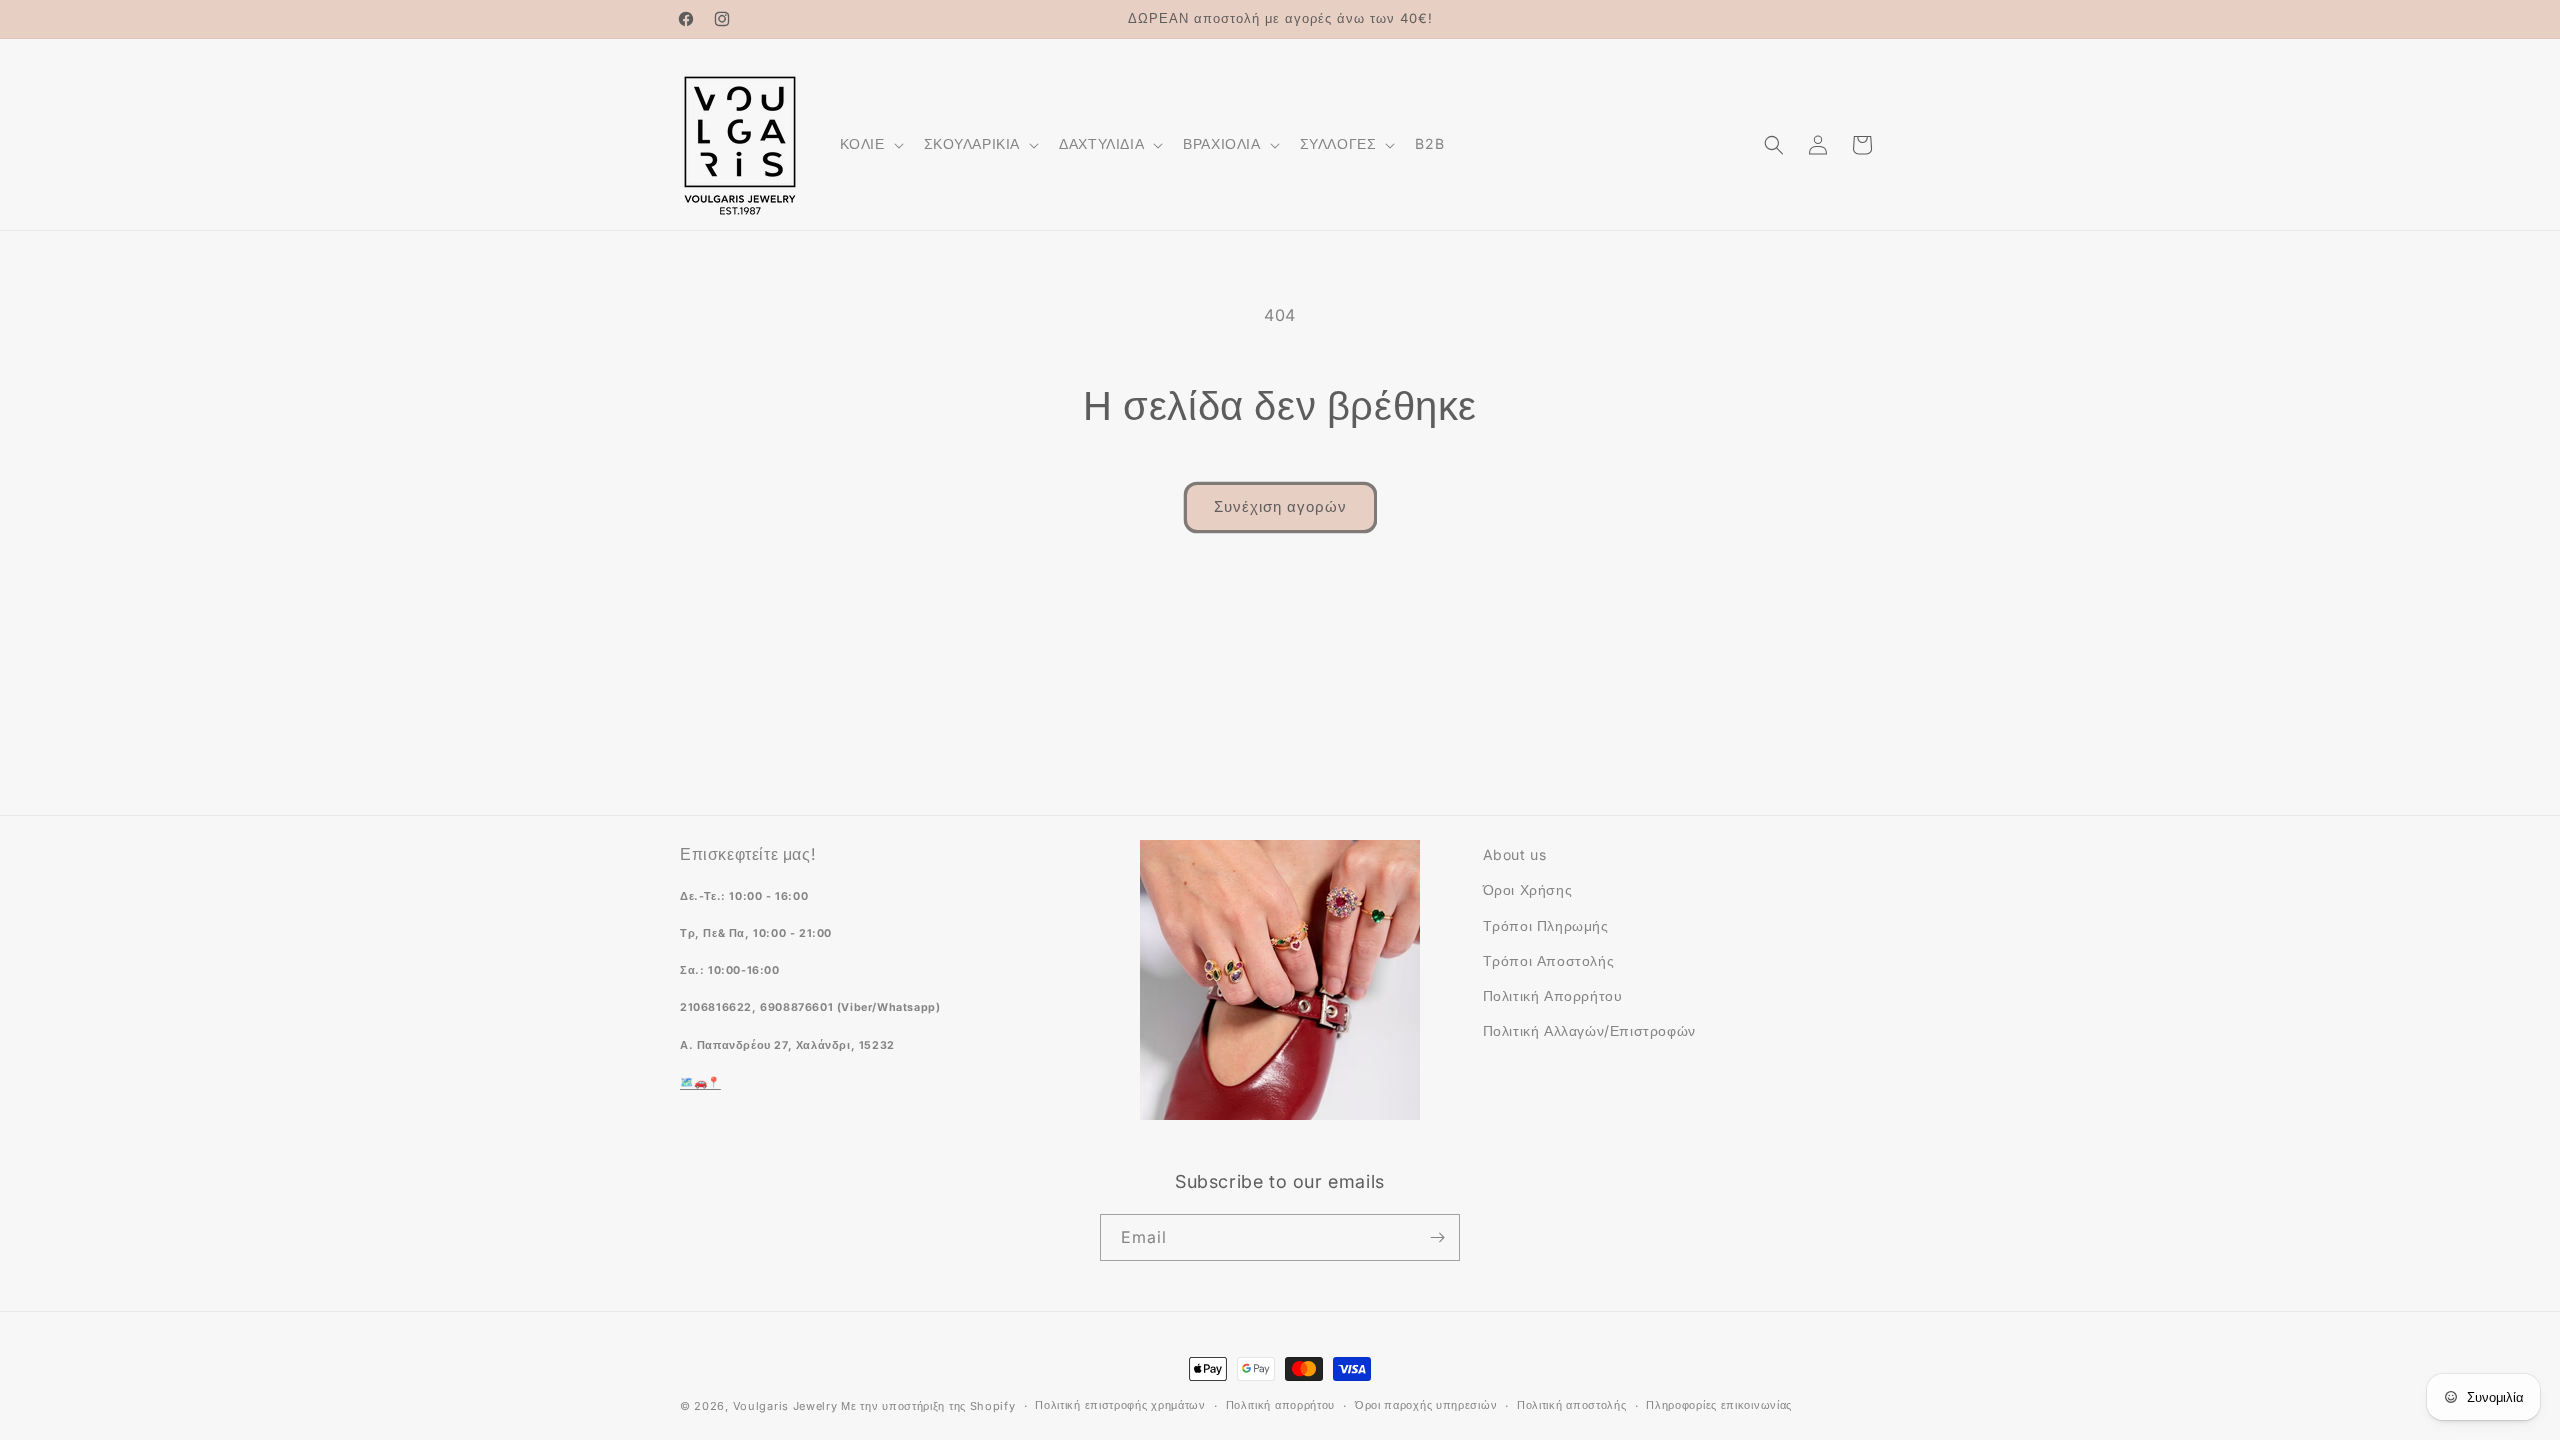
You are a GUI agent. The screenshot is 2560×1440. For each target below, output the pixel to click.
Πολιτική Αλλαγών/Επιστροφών (1589, 1030)
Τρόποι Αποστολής (1549, 960)
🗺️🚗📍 (700, 1082)
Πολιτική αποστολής (1572, 1405)
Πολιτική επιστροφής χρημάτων (1120, 1405)
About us (1515, 854)
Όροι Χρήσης (1528, 889)
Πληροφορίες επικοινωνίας (1719, 1405)
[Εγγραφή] (1437, 1237)
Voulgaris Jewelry (785, 1406)
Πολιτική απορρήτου (1281, 1405)
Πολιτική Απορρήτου (1553, 995)
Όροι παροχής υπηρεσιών (1426, 1405)
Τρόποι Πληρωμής (1546, 925)
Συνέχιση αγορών (1280, 506)
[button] (870, 144)
